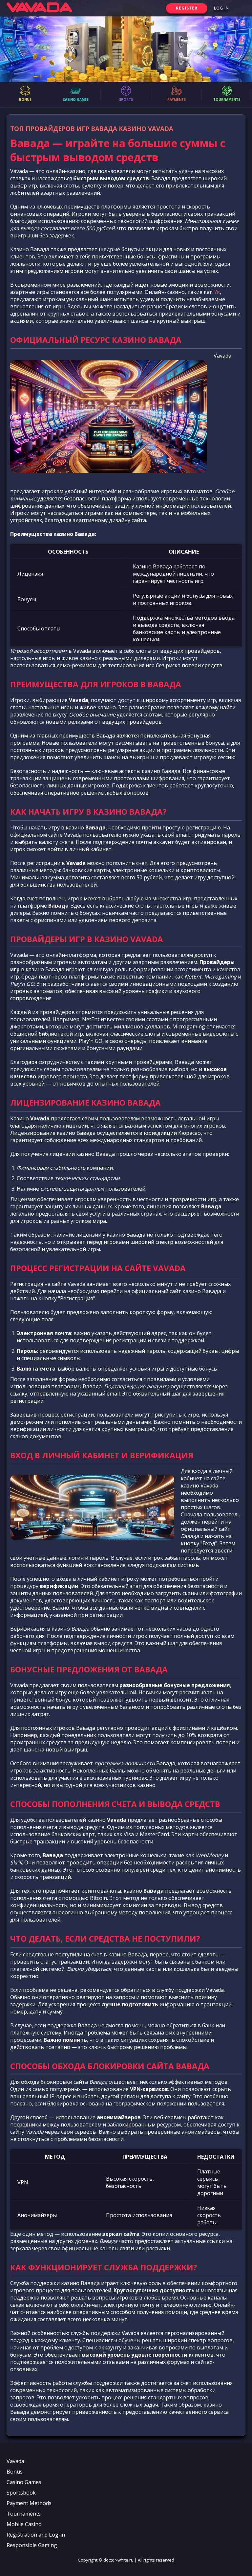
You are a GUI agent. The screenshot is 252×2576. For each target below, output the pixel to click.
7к (217, 292)
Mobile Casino (24, 2524)
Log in (221, 8)
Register (187, 8)
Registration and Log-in (36, 2535)
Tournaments (24, 2514)
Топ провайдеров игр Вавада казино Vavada (92, 129)
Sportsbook (21, 2493)
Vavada (15, 2461)
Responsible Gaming (32, 2545)
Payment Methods (29, 2503)
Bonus (15, 2472)
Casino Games (24, 2482)
